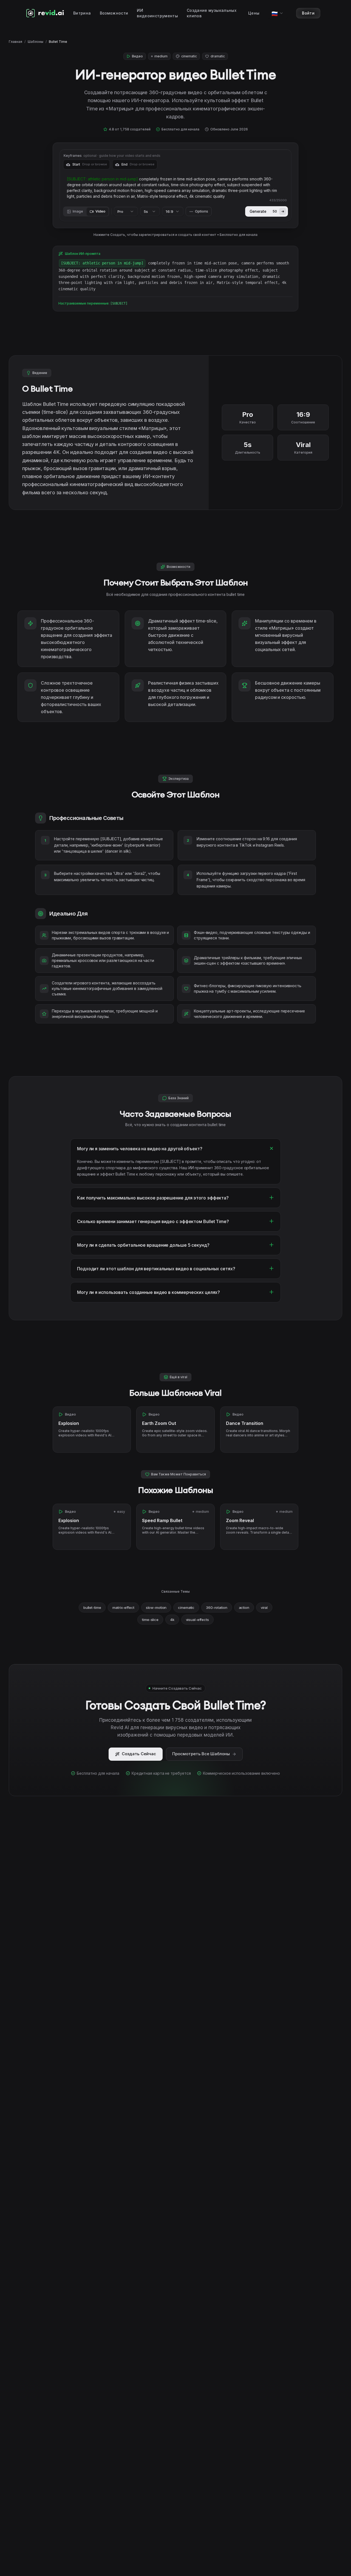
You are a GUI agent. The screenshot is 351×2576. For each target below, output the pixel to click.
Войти (308, 13)
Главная (15, 42)
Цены (254, 13)
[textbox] (175, 188)
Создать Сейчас (139, 1754)
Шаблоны (36, 42)
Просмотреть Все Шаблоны (201, 1754)
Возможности (114, 13)
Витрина (82, 13)
